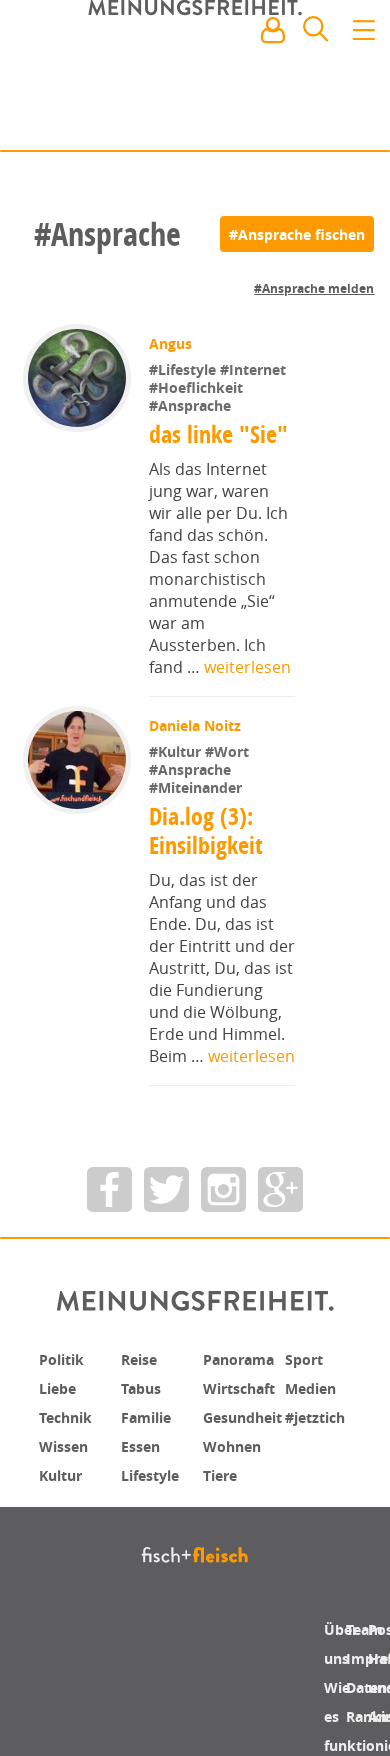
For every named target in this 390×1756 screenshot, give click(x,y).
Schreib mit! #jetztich (286, 120)
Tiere (222, 1471)
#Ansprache (192, 405)
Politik (65, 1359)
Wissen (67, 1443)
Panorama (245, 1359)
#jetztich (320, 1415)
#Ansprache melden (314, 288)
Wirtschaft (245, 1387)
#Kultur (179, 751)
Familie (150, 1415)
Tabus (144, 1387)
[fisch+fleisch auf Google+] (280, 1189)
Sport (306, 1359)
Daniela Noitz (197, 725)
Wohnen (236, 1443)
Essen (143, 1443)
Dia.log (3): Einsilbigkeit (206, 830)
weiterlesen (247, 667)
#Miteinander (197, 787)
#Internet (255, 369)
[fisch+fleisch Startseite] (195, 79)
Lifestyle (154, 1471)
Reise (142, 1359)
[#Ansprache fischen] (297, 234)
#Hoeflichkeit (198, 387)
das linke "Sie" (220, 434)
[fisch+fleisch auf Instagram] (223, 1189)
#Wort (229, 751)
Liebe (60, 1387)
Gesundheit (249, 1415)
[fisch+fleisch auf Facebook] (109, 1189)
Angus (172, 343)
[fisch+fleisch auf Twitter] (166, 1189)
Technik (70, 1415)
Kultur (65, 1471)
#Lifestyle (186, 369)
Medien (314, 1387)
